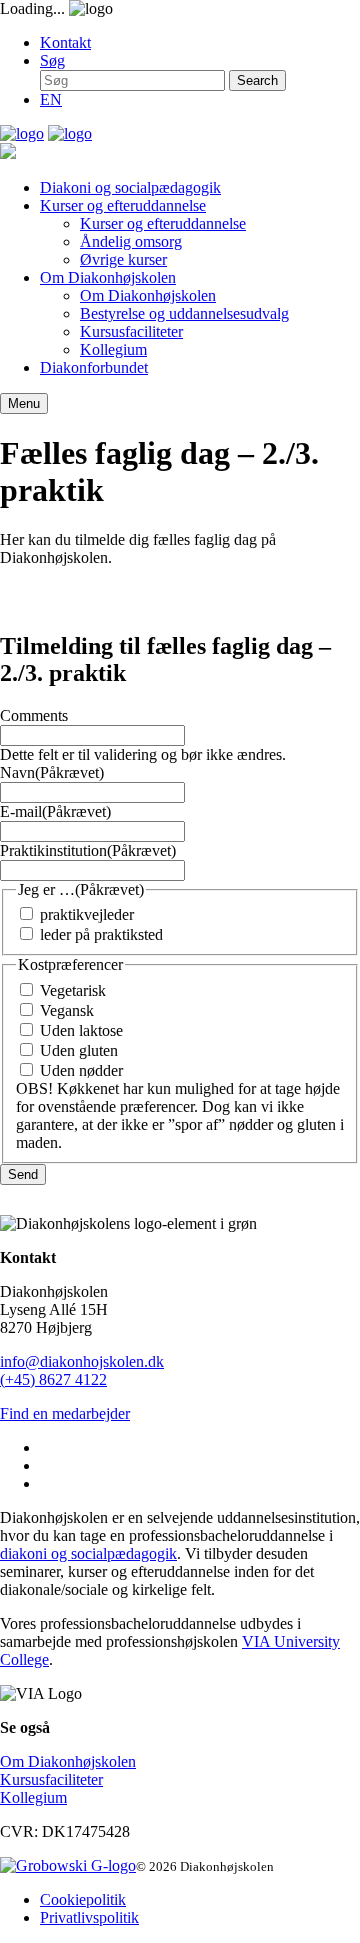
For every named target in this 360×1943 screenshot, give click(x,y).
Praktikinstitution (88, 850)
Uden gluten (79, 1050)
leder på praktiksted (101, 934)
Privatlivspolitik (89, 1917)
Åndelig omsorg (131, 241)
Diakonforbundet (94, 367)
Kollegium (113, 349)
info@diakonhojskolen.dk (82, 1361)
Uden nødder (81, 1070)
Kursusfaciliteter (131, 331)
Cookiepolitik (83, 1899)
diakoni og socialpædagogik (88, 1553)
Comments (34, 715)
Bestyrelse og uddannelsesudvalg (184, 313)
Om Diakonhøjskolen (108, 277)
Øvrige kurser (123, 259)
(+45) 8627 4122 (53, 1379)
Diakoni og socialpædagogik (130, 187)
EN (51, 99)
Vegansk (67, 1010)
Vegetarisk (73, 990)
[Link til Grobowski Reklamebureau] (68, 1865)
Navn (52, 772)
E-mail (55, 811)
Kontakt (65, 42)
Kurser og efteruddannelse (123, 205)
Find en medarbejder (65, 1413)
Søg (52, 60)
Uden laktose (81, 1030)
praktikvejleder (87, 914)
